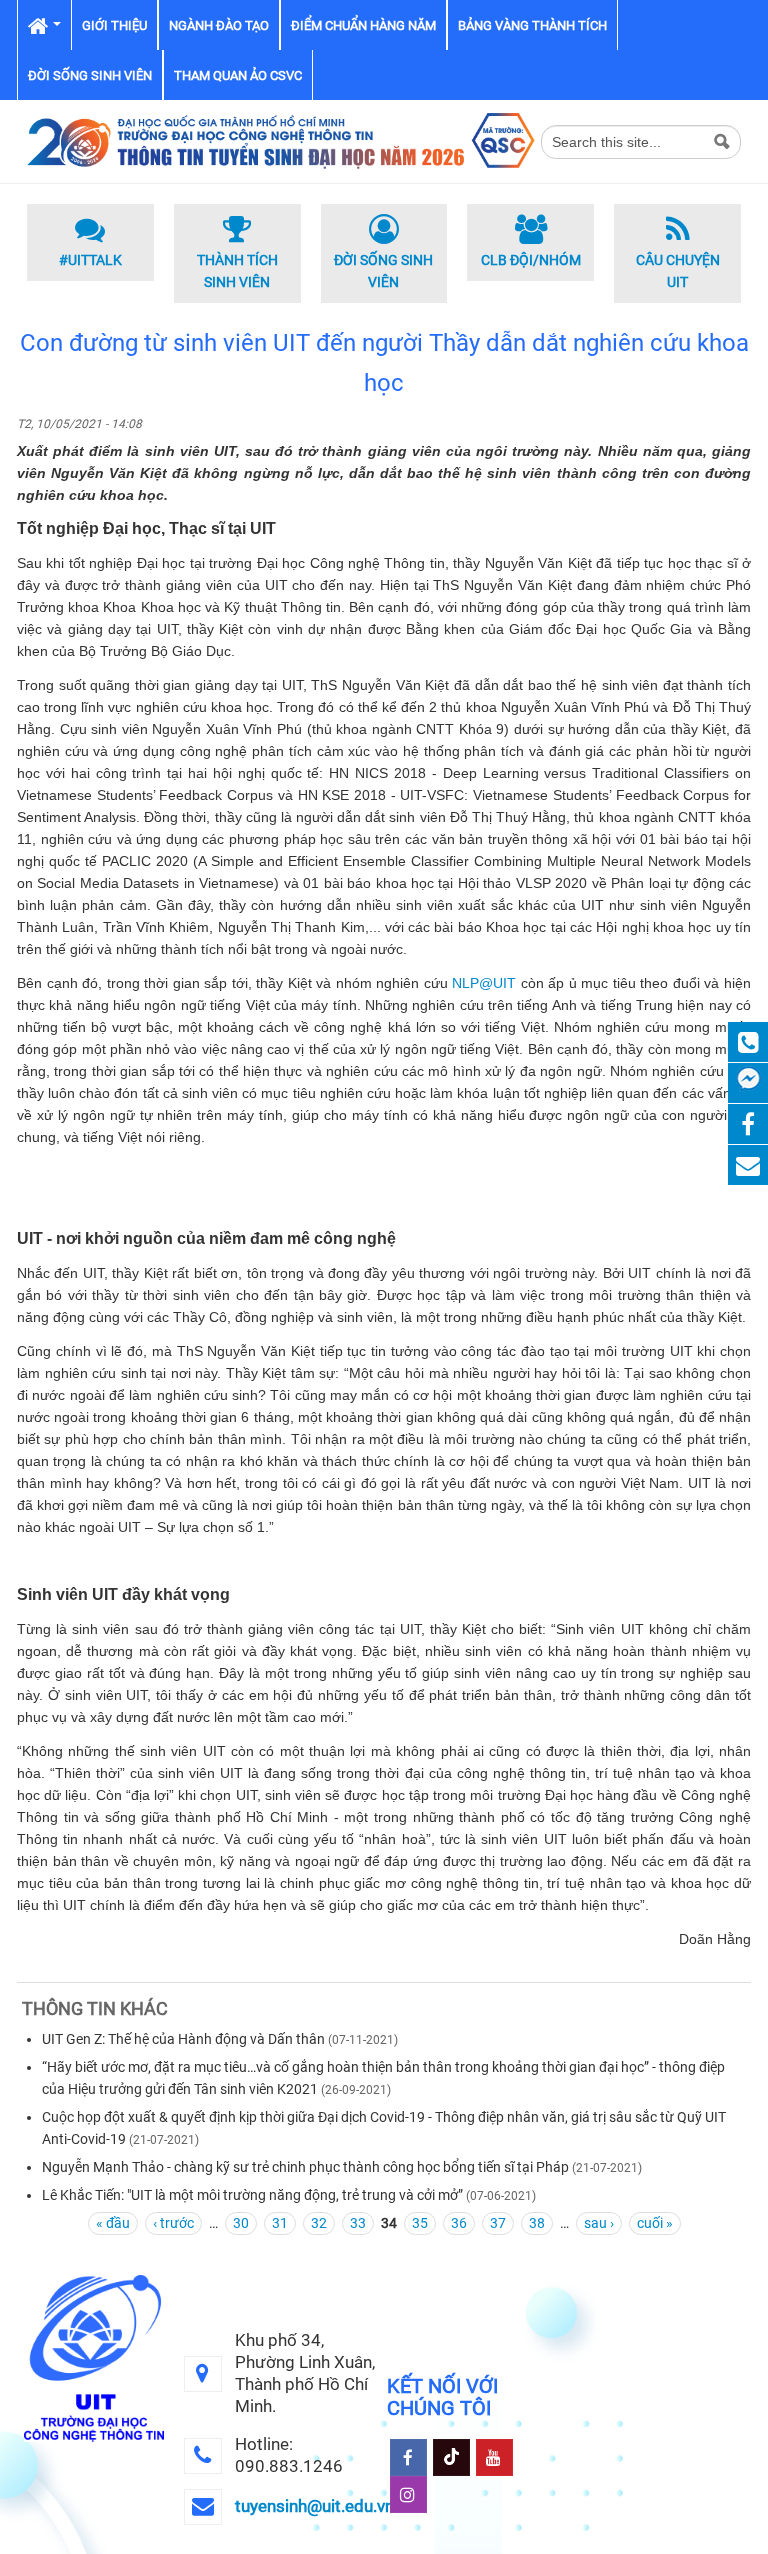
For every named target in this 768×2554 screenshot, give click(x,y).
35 (420, 2223)
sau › (599, 2223)
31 (280, 2223)
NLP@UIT (484, 983)
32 (319, 2223)
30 (241, 2223)
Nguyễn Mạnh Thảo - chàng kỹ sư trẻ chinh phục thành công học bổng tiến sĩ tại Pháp (305, 2167)
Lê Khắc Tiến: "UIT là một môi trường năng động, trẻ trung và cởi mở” (252, 2195)
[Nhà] (279, 140)
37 (498, 2223)
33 (358, 2223)
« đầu (113, 2223)
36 (459, 2223)
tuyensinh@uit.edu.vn (314, 2506)
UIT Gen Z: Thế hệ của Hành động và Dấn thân (183, 2039)
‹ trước (173, 2223)
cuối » (655, 2223)
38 (537, 2223)
